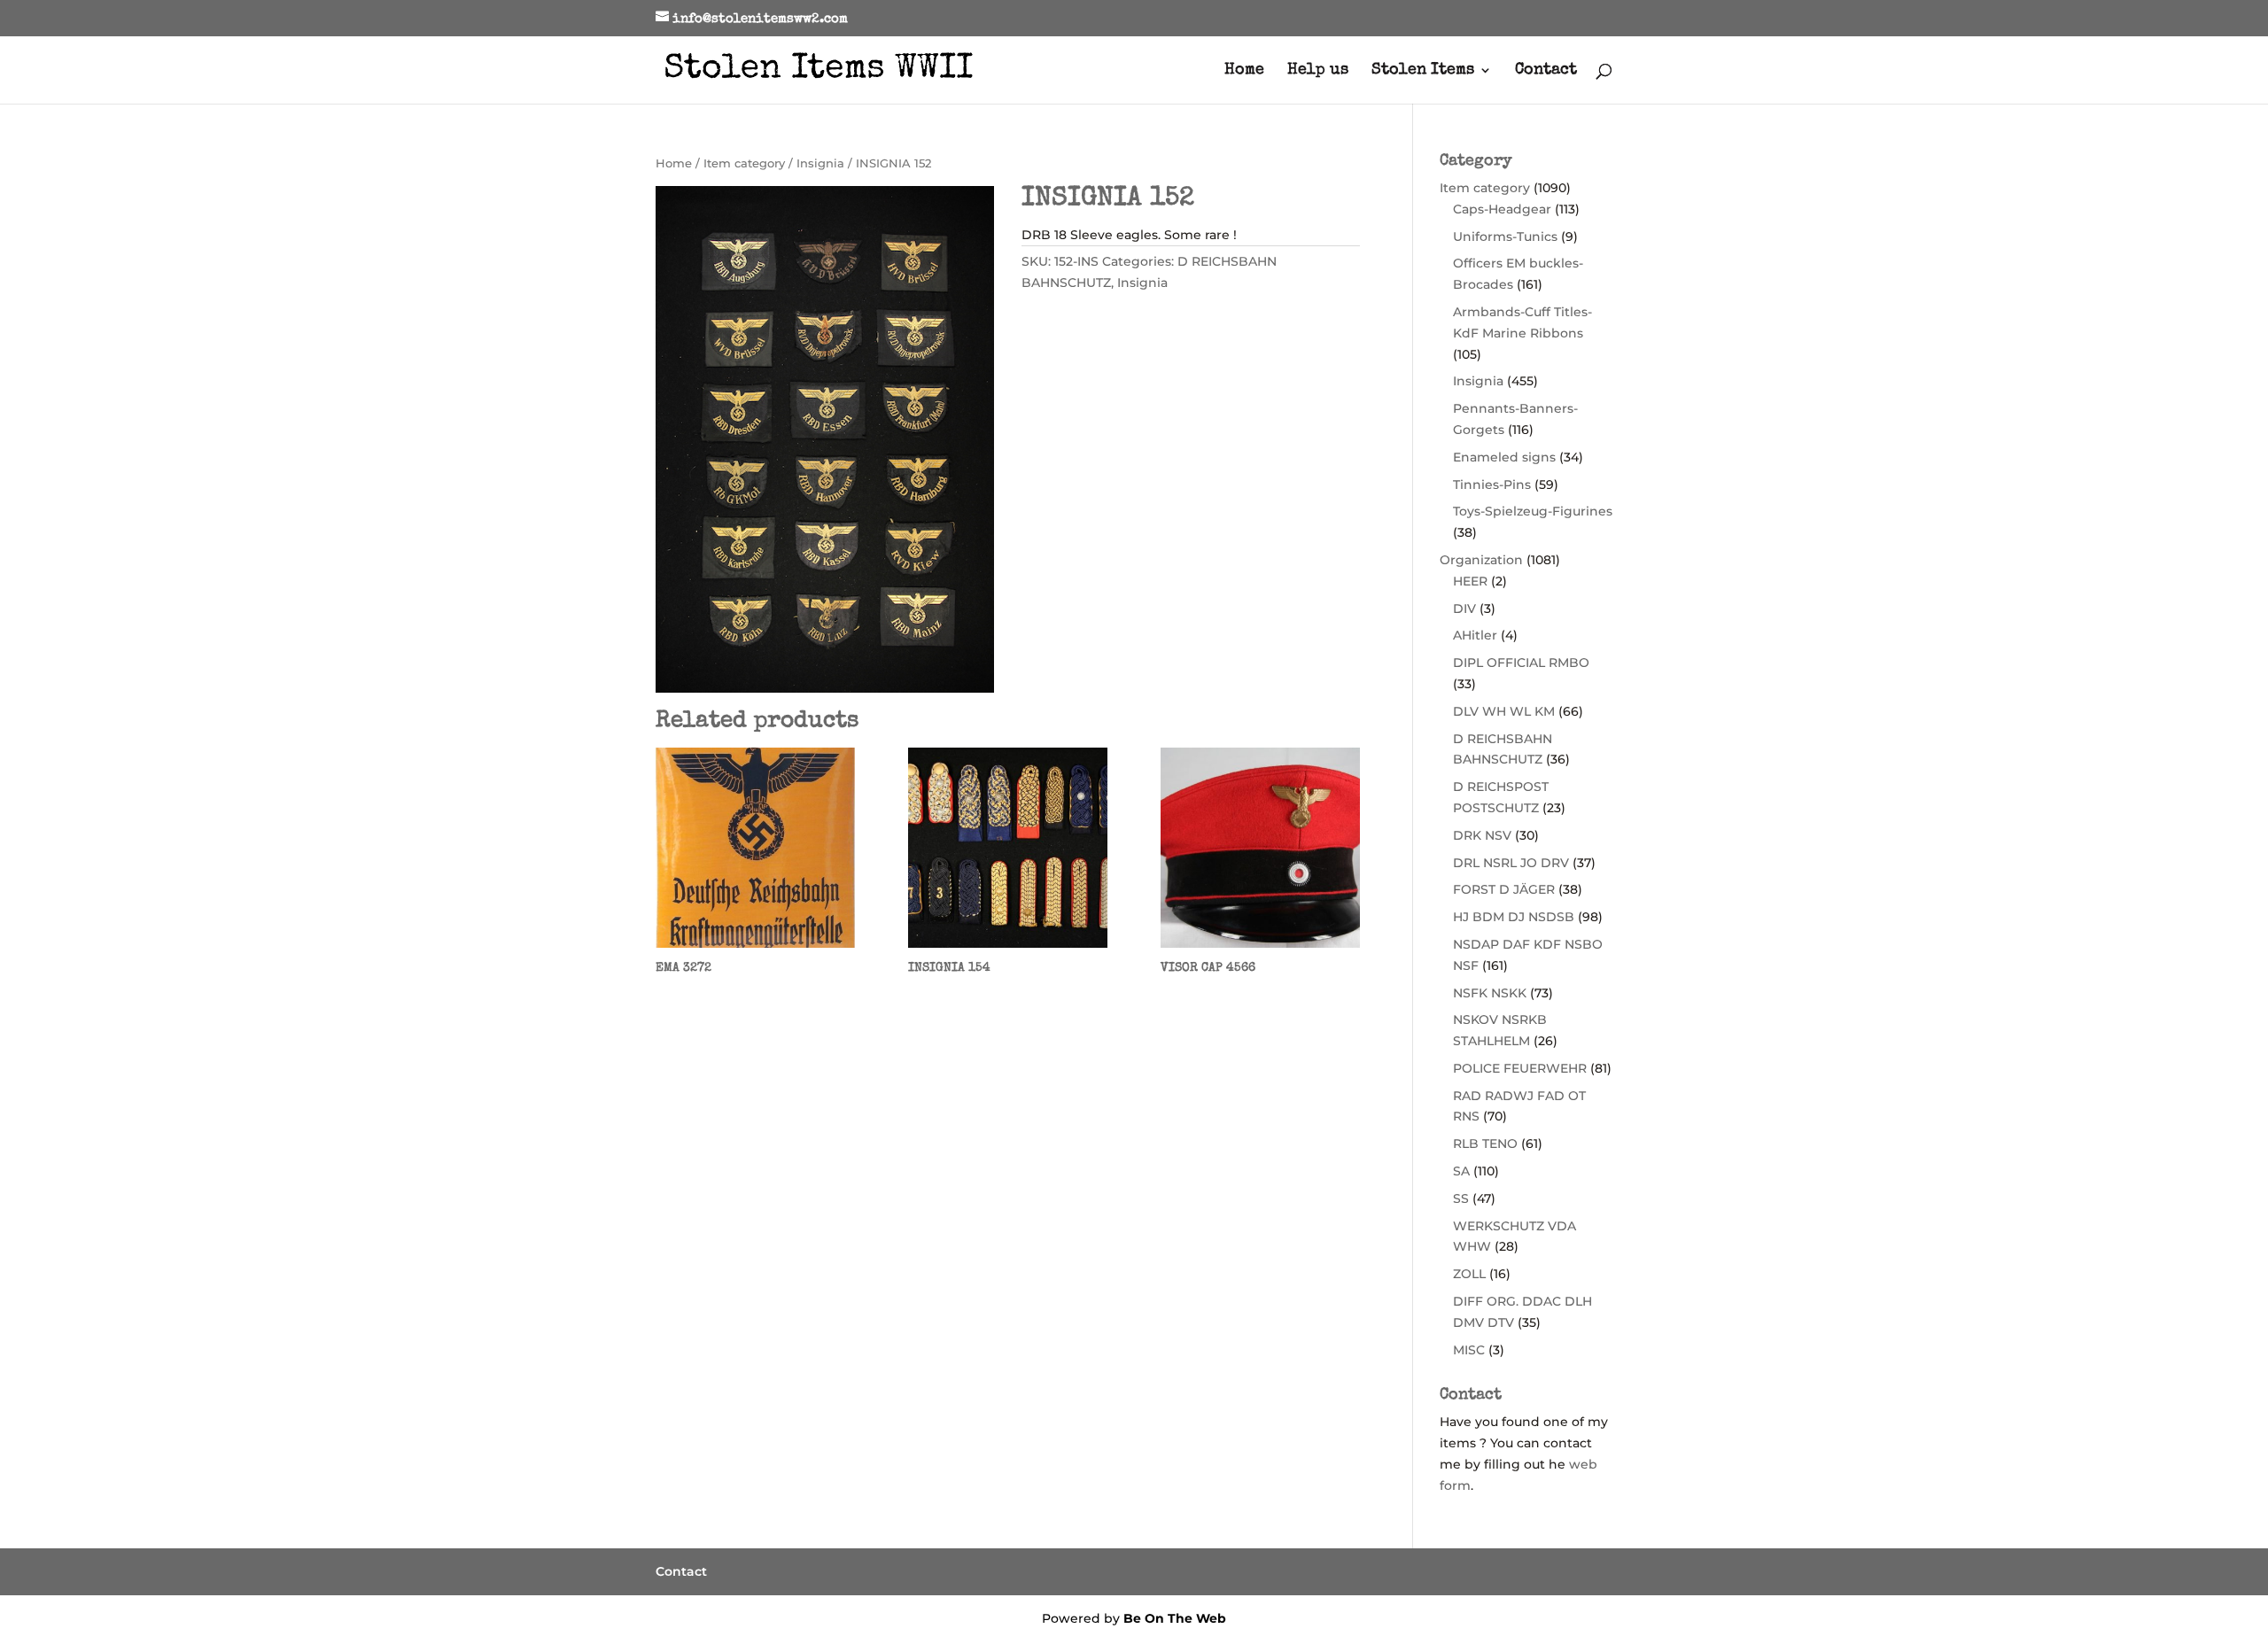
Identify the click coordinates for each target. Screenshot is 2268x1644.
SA (1461, 1171)
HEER (1470, 581)
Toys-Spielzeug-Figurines (1533, 511)
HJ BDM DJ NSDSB (1514, 917)
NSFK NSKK (1490, 993)
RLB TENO (1485, 1144)
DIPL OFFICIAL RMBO (1521, 663)
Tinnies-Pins (1492, 485)
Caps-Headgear (1502, 209)
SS (1461, 1198)
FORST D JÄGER (1504, 889)
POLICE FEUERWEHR (1520, 1068)
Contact (1546, 71)
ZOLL (1469, 1274)
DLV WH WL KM (1504, 711)
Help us (1318, 71)
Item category (744, 163)
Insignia (820, 163)
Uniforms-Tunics (1505, 237)
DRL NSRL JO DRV (1511, 863)
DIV (1464, 609)
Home (1244, 71)
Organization (1481, 560)
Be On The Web (1175, 1618)
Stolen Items (1423, 71)
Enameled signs (1504, 457)
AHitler (1475, 635)
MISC (1469, 1350)
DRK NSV (1482, 835)
